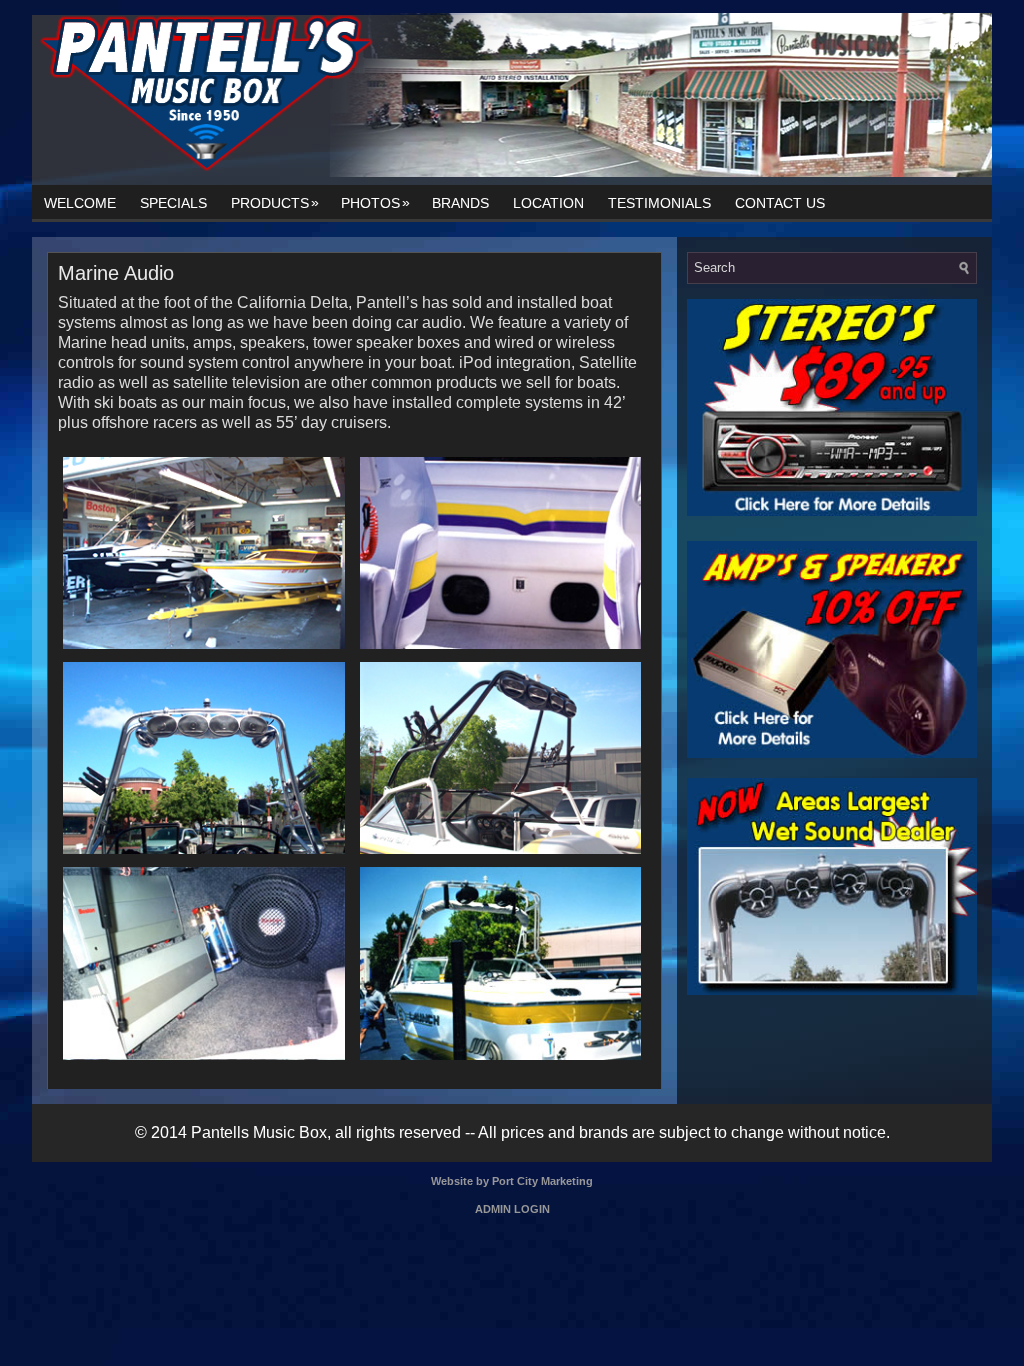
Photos (375, 202)
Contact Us (780, 203)
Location (548, 203)
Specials (173, 203)
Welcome (80, 203)
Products (275, 202)
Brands (460, 203)
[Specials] (832, 511)
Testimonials (659, 203)
